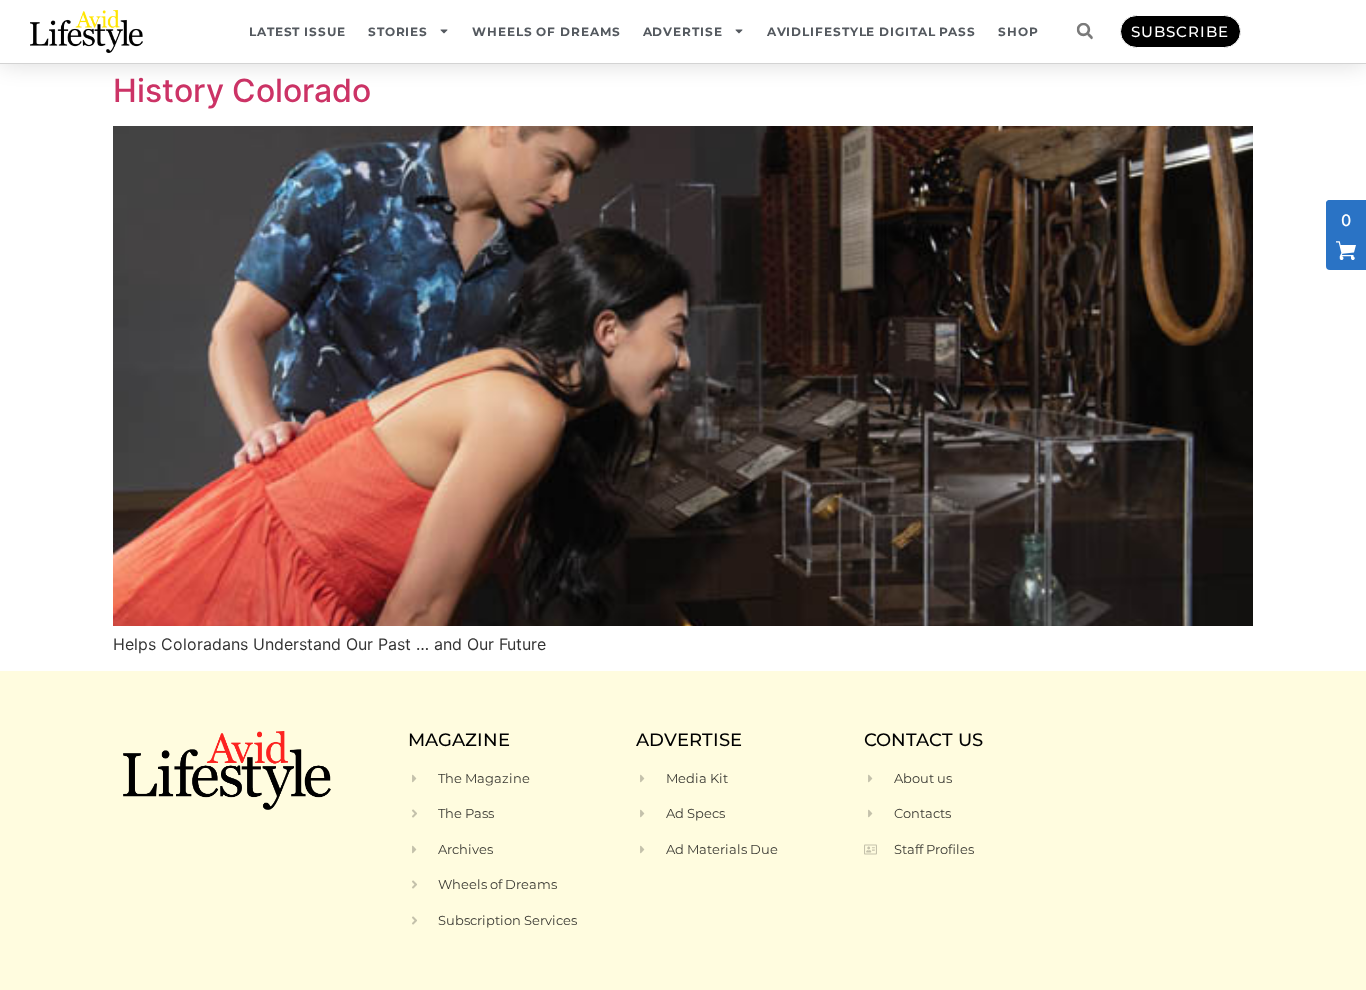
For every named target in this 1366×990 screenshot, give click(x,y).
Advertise (683, 31)
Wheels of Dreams (546, 31)
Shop (1018, 31)
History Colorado (242, 90)
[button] (1085, 31)
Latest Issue (297, 31)
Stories (398, 31)
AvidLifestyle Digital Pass (871, 31)
